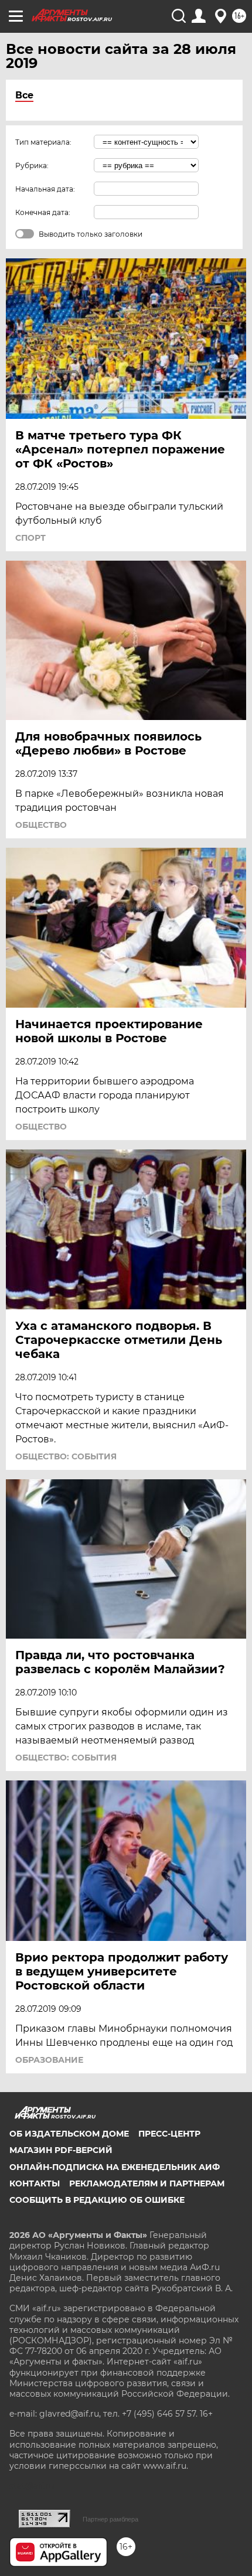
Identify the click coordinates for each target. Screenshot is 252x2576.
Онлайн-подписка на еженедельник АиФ (115, 2167)
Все (24, 95)
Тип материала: (43, 142)
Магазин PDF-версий (61, 2150)
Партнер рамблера (110, 2519)
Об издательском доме (69, 2134)
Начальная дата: (45, 189)
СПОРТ (30, 538)
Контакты (35, 2183)
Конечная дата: (43, 212)
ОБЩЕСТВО (41, 825)
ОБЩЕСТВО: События (66, 1456)
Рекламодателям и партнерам (147, 2183)
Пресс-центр (169, 2134)
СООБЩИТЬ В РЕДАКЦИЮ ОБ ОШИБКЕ (97, 2200)
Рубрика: (32, 166)
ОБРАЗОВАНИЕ (49, 2060)
